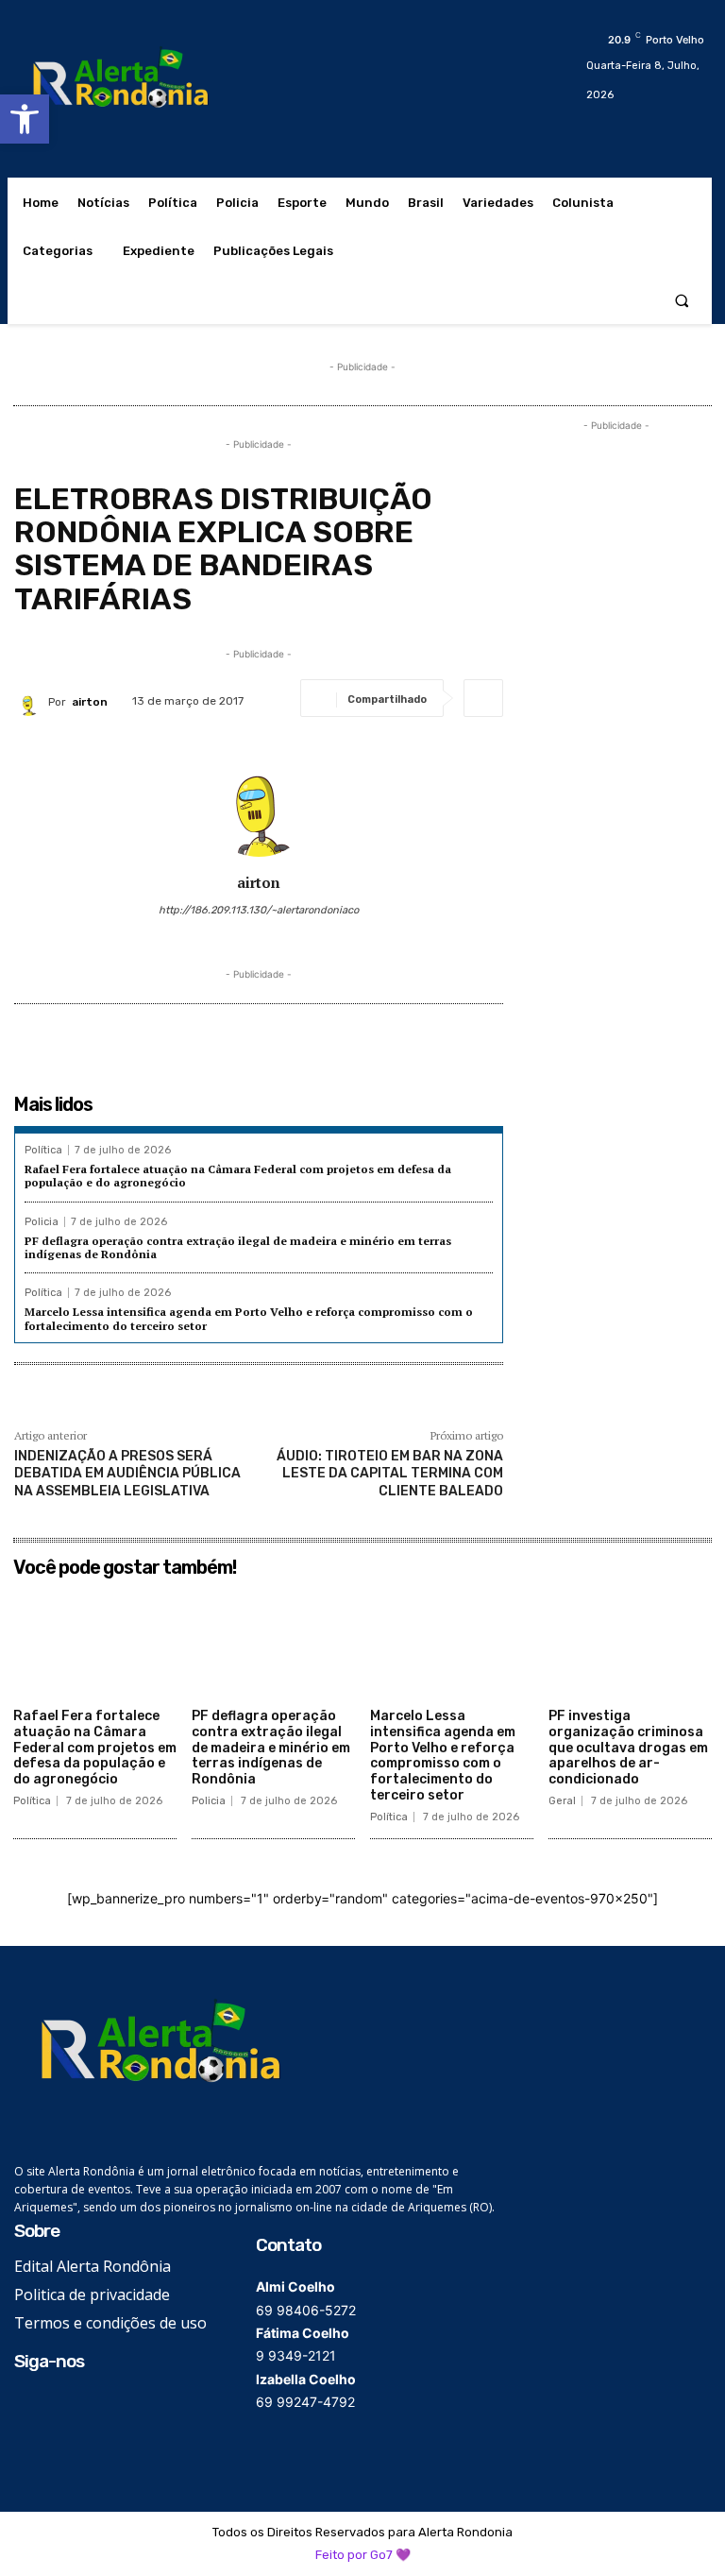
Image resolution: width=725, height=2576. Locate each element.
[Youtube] (112, 2405)
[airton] (31, 702)
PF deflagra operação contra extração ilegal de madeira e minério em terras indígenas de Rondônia (238, 1247)
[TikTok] (83, 2405)
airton (90, 702)
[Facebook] (26, 2405)
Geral (562, 1801)
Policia (42, 1222)
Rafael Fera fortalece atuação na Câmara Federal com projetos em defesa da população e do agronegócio (238, 1176)
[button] (25, 119)
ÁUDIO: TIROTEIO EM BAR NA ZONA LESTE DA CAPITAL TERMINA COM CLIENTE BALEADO (390, 1473)
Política (43, 1150)
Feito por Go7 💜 (363, 2555)
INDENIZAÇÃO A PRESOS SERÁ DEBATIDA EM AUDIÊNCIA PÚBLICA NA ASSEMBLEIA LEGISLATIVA (127, 1473)
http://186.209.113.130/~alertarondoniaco (259, 910)
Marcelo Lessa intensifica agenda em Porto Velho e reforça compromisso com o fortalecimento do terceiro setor (443, 1756)
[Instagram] (54, 2405)
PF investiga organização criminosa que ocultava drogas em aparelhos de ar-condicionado (628, 1748)
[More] (483, 698)
